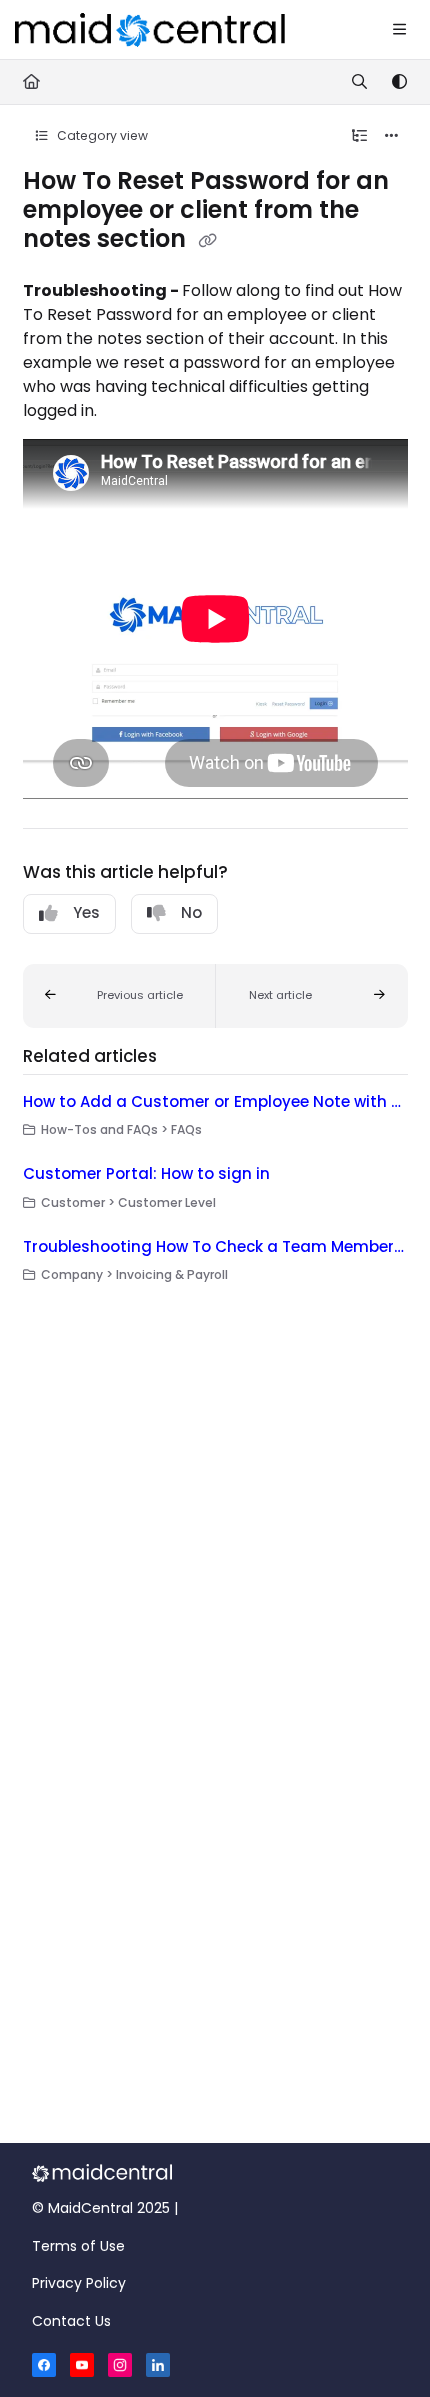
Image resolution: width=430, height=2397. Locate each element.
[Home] (150, 30)
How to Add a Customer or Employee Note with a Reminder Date (215, 1101)
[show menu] (399, 30)
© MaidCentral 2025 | (105, 2208)
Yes (86, 912)
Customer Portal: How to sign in (146, 1173)
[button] (119, 996)
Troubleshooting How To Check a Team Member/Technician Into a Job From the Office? (215, 1246)
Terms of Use (78, 2246)
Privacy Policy (79, 2283)
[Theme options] (399, 82)
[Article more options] (392, 136)
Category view (101, 135)
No (191, 912)
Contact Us (71, 2321)
